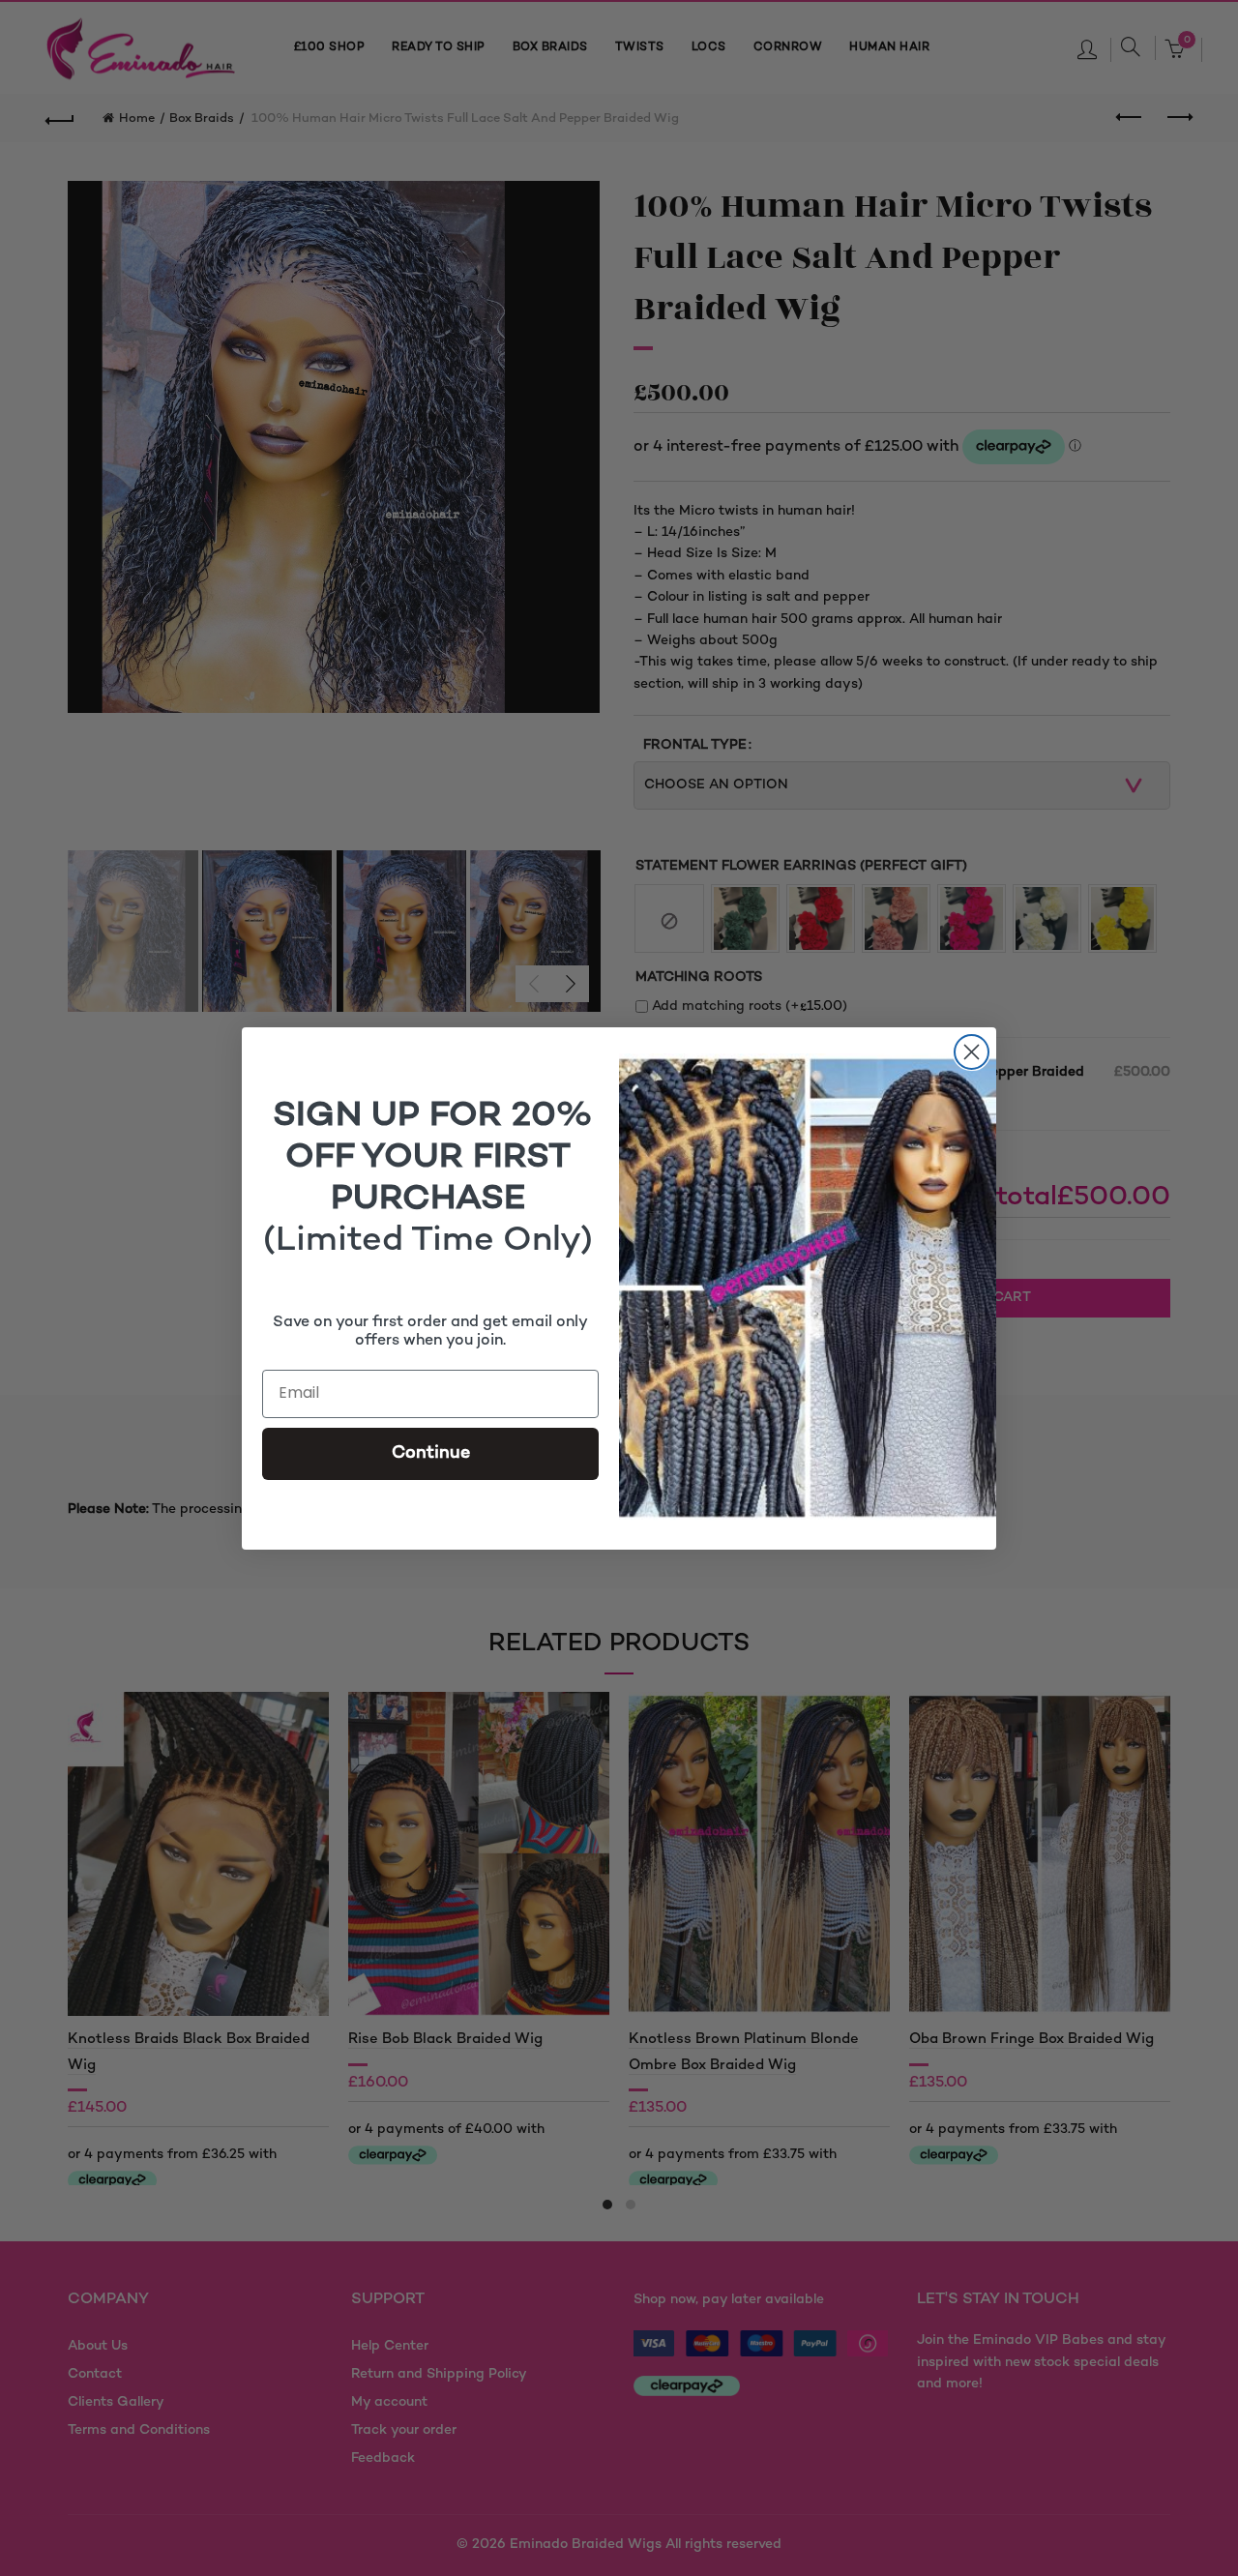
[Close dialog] (972, 1052)
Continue (431, 1453)
